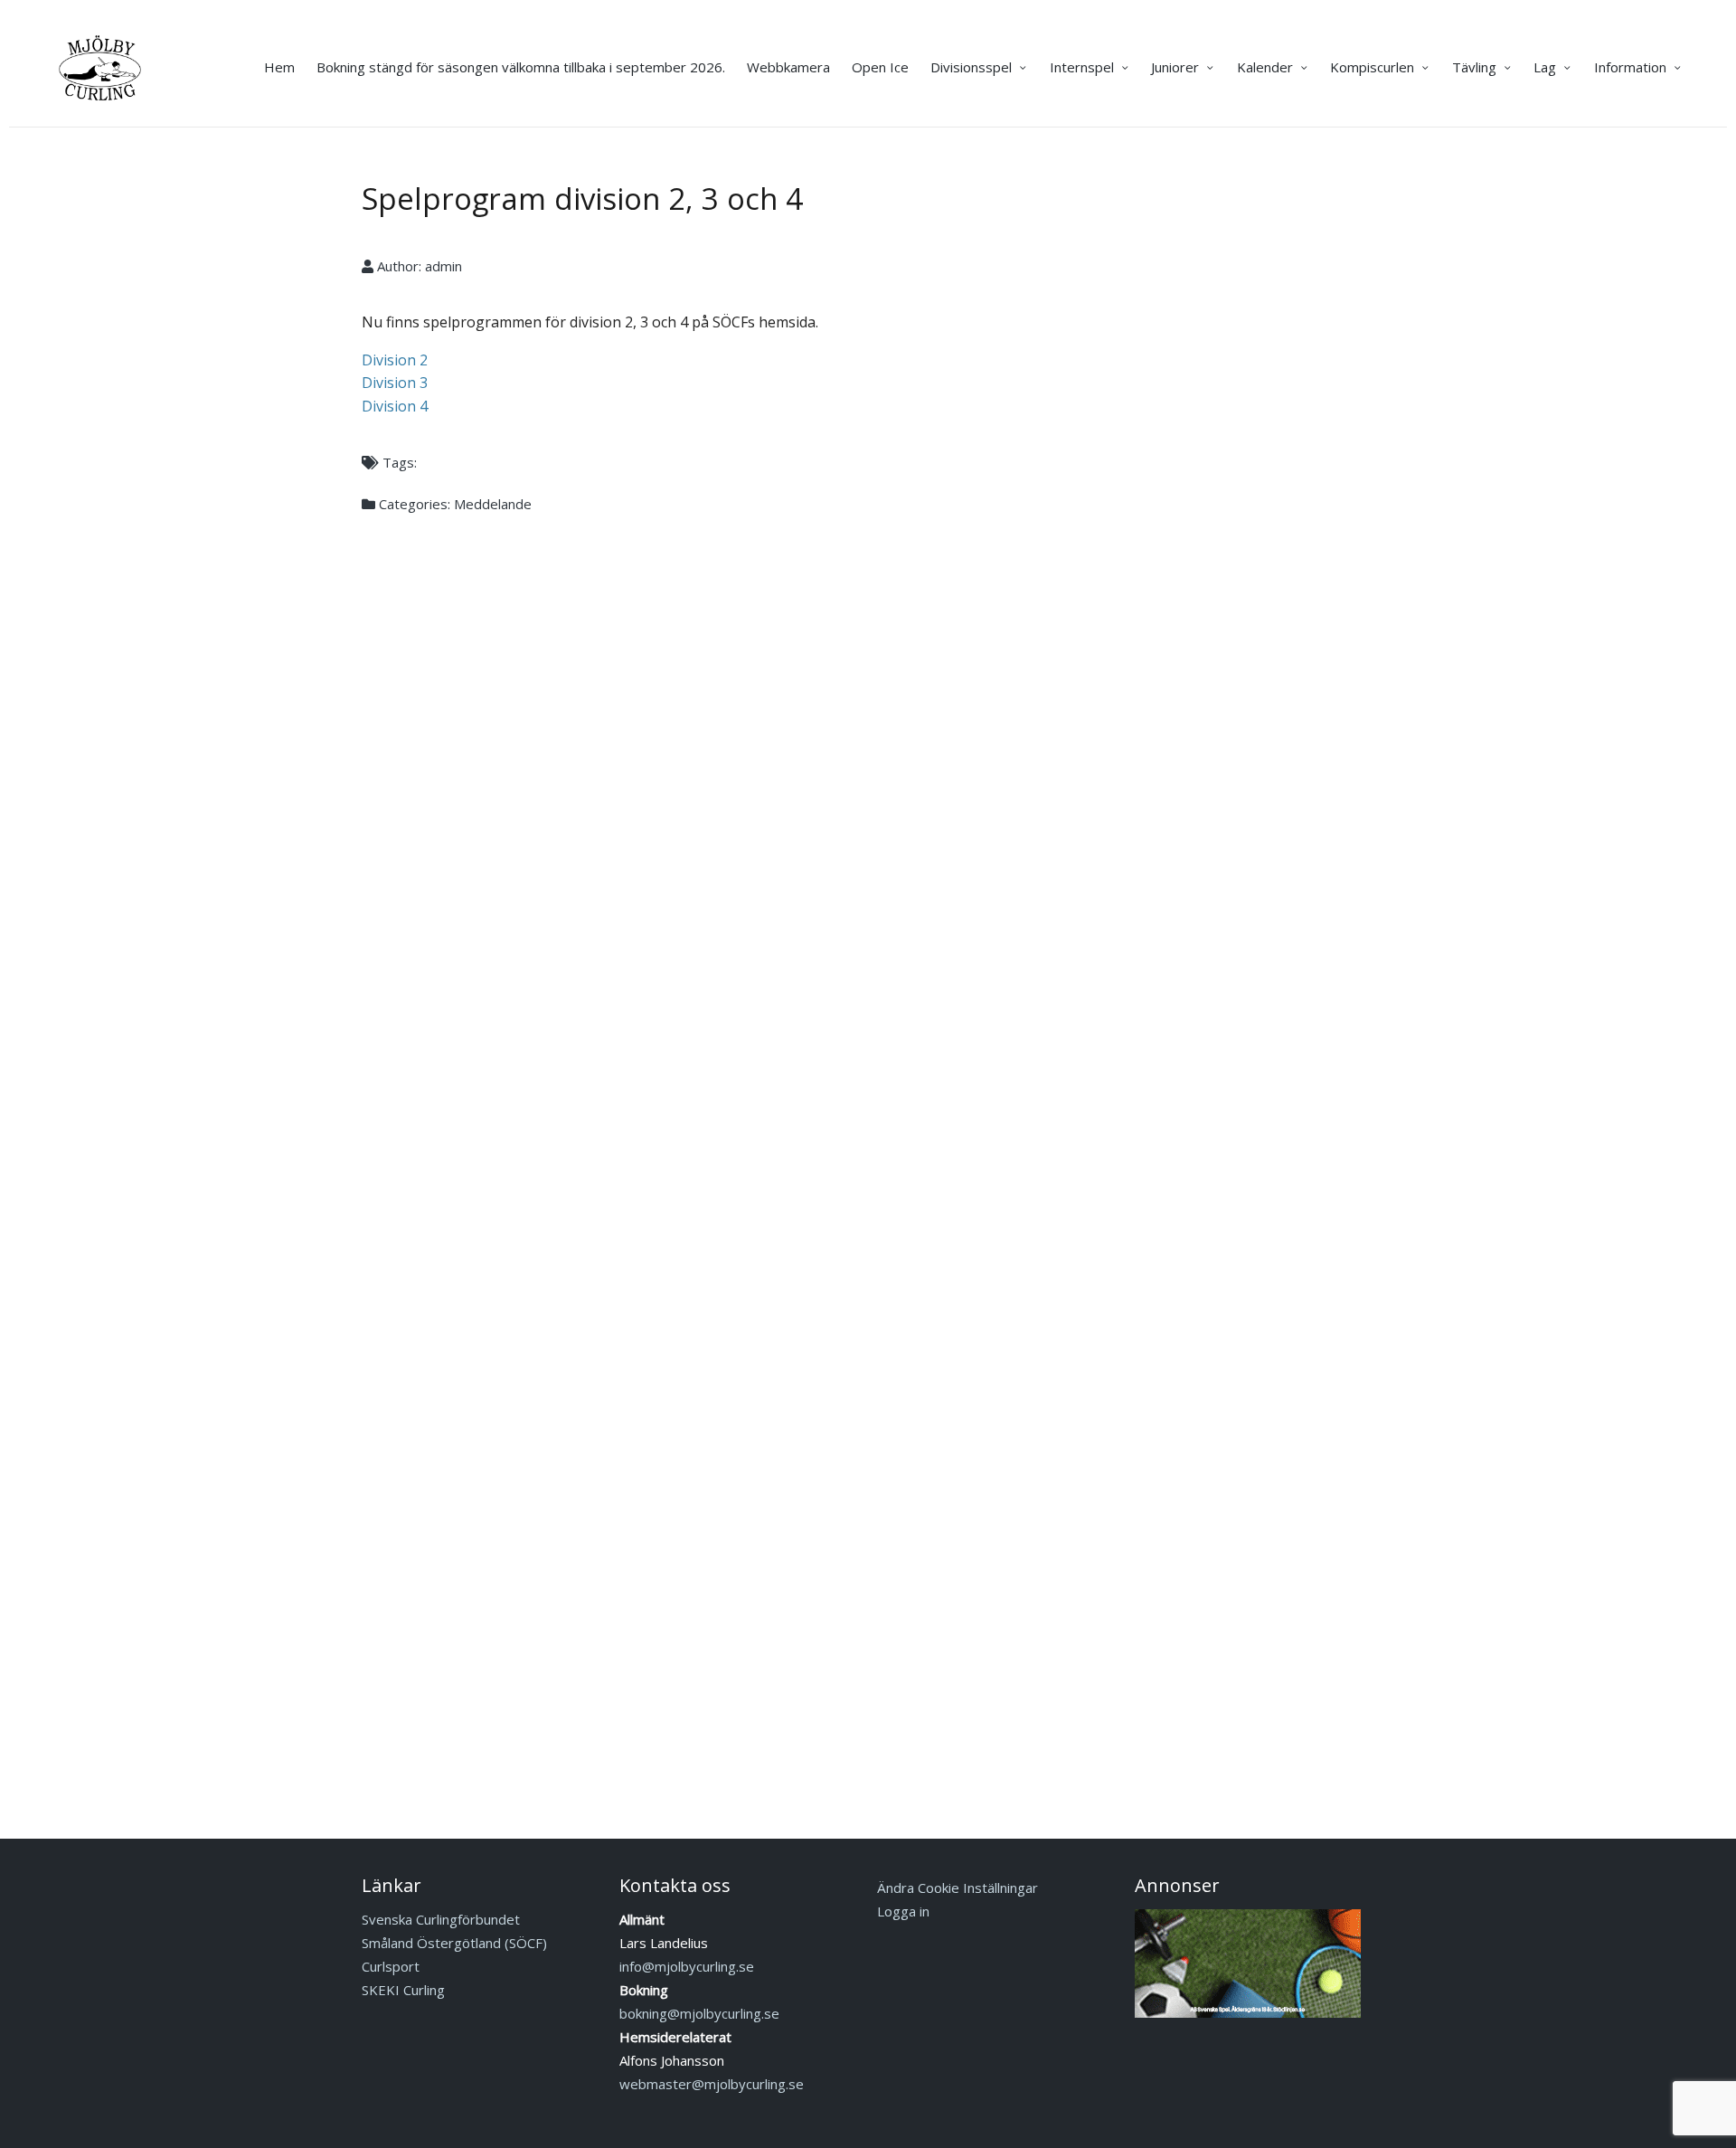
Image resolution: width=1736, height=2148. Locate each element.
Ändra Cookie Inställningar (958, 1888)
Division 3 (395, 383)
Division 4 (395, 406)
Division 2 (395, 360)
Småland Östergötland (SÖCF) (454, 1943)
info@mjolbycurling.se (687, 1966)
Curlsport (391, 1966)
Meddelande (493, 504)
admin (443, 266)
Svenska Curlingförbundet (441, 1919)
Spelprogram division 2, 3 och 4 (582, 199)
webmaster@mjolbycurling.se (712, 2084)
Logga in (903, 1911)
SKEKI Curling (403, 1990)
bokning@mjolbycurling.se (699, 2013)
